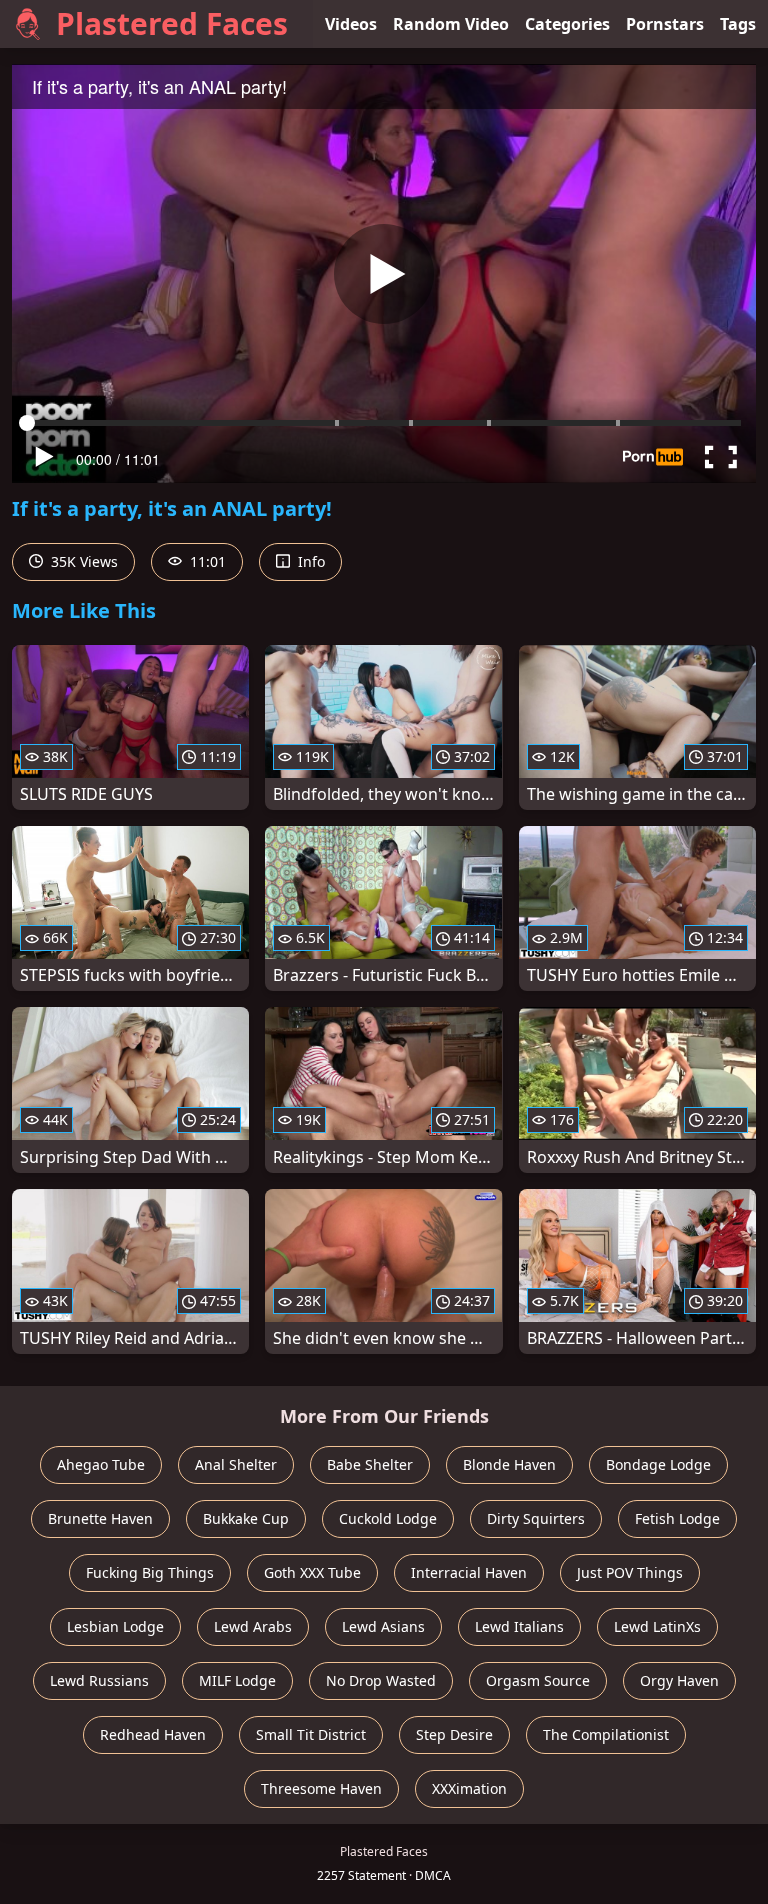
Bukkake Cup (246, 1518)
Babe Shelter (370, 1464)
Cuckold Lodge (388, 1518)
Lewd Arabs (253, 1626)
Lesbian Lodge (115, 1626)
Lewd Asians (383, 1626)
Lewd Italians (519, 1626)
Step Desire (454, 1734)
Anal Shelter (236, 1464)
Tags (738, 24)
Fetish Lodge (677, 1518)
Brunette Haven (100, 1518)
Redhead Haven (153, 1734)
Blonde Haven (509, 1464)
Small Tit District (311, 1734)
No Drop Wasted (381, 1680)
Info (309, 561)
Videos (351, 24)
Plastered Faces (172, 23)
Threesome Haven (321, 1788)
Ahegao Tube (101, 1464)
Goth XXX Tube (312, 1572)
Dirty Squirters (536, 1518)
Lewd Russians (99, 1680)
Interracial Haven (469, 1572)
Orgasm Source (538, 1680)
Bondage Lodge (658, 1464)
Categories (567, 24)
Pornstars (665, 24)
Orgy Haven (679, 1680)
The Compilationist (606, 1734)
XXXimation (469, 1788)
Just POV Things (630, 1572)
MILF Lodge (237, 1680)
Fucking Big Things (150, 1572)
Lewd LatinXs (657, 1626)
